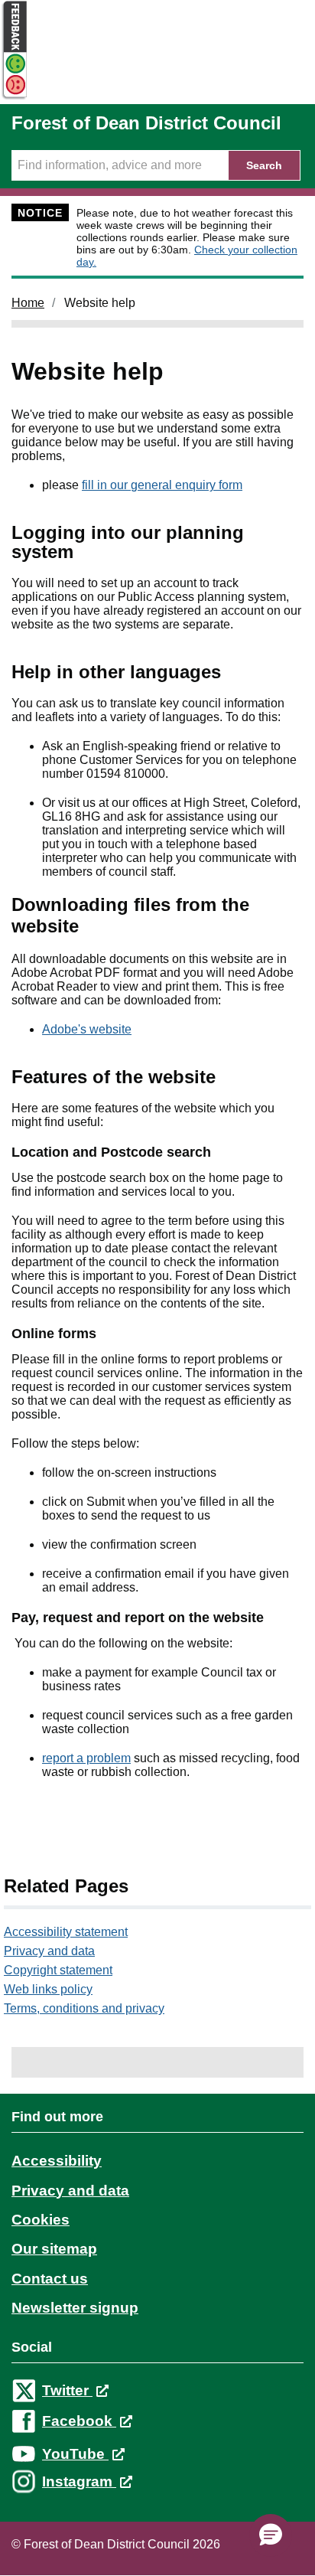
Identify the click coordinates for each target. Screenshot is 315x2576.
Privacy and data (49, 1951)
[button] (271, 2535)
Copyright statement (58, 1970)
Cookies (41, 2220)
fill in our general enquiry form (162, 485)
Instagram (79, 2481)
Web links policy (48, 1989)
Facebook (79, 2421)
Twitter (67, 2390)
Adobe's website (87, 1029)
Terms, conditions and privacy (84, 2008)
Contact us (50, 2279)
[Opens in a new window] (14, 97)
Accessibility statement (66, 1932)
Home (28, 303)
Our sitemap (54, 2249)
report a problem (86, 1758)
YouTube (75, 2454)
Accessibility (57, 2161)
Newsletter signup (75, 2308)
